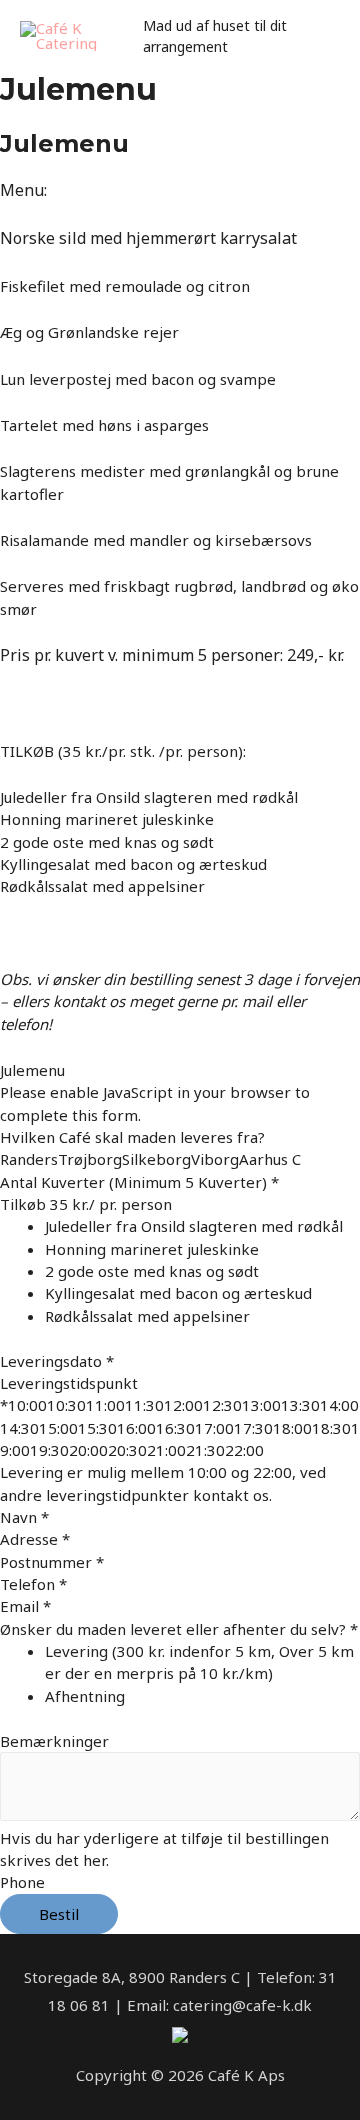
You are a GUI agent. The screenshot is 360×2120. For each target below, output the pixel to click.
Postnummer (52, 1562)
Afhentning (85, 1696)
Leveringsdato (57, 1361)
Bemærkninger (54, 1741)
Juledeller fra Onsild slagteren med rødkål (194, 1226)
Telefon (33, 1584)
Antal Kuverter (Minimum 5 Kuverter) (139, 1182)
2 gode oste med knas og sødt (152, 1271)
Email (25, 1606)
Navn (24, 1517)
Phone (22, 1882)
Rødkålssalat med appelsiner (147, 1316)
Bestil (59, 1914)
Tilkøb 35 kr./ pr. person (86, 1204)
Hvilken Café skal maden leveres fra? (132, 1137)
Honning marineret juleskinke (152, 1249)
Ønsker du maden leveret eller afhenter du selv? (179, 1629)
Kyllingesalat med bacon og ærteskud (178, 1293)
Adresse (35, 1539)
